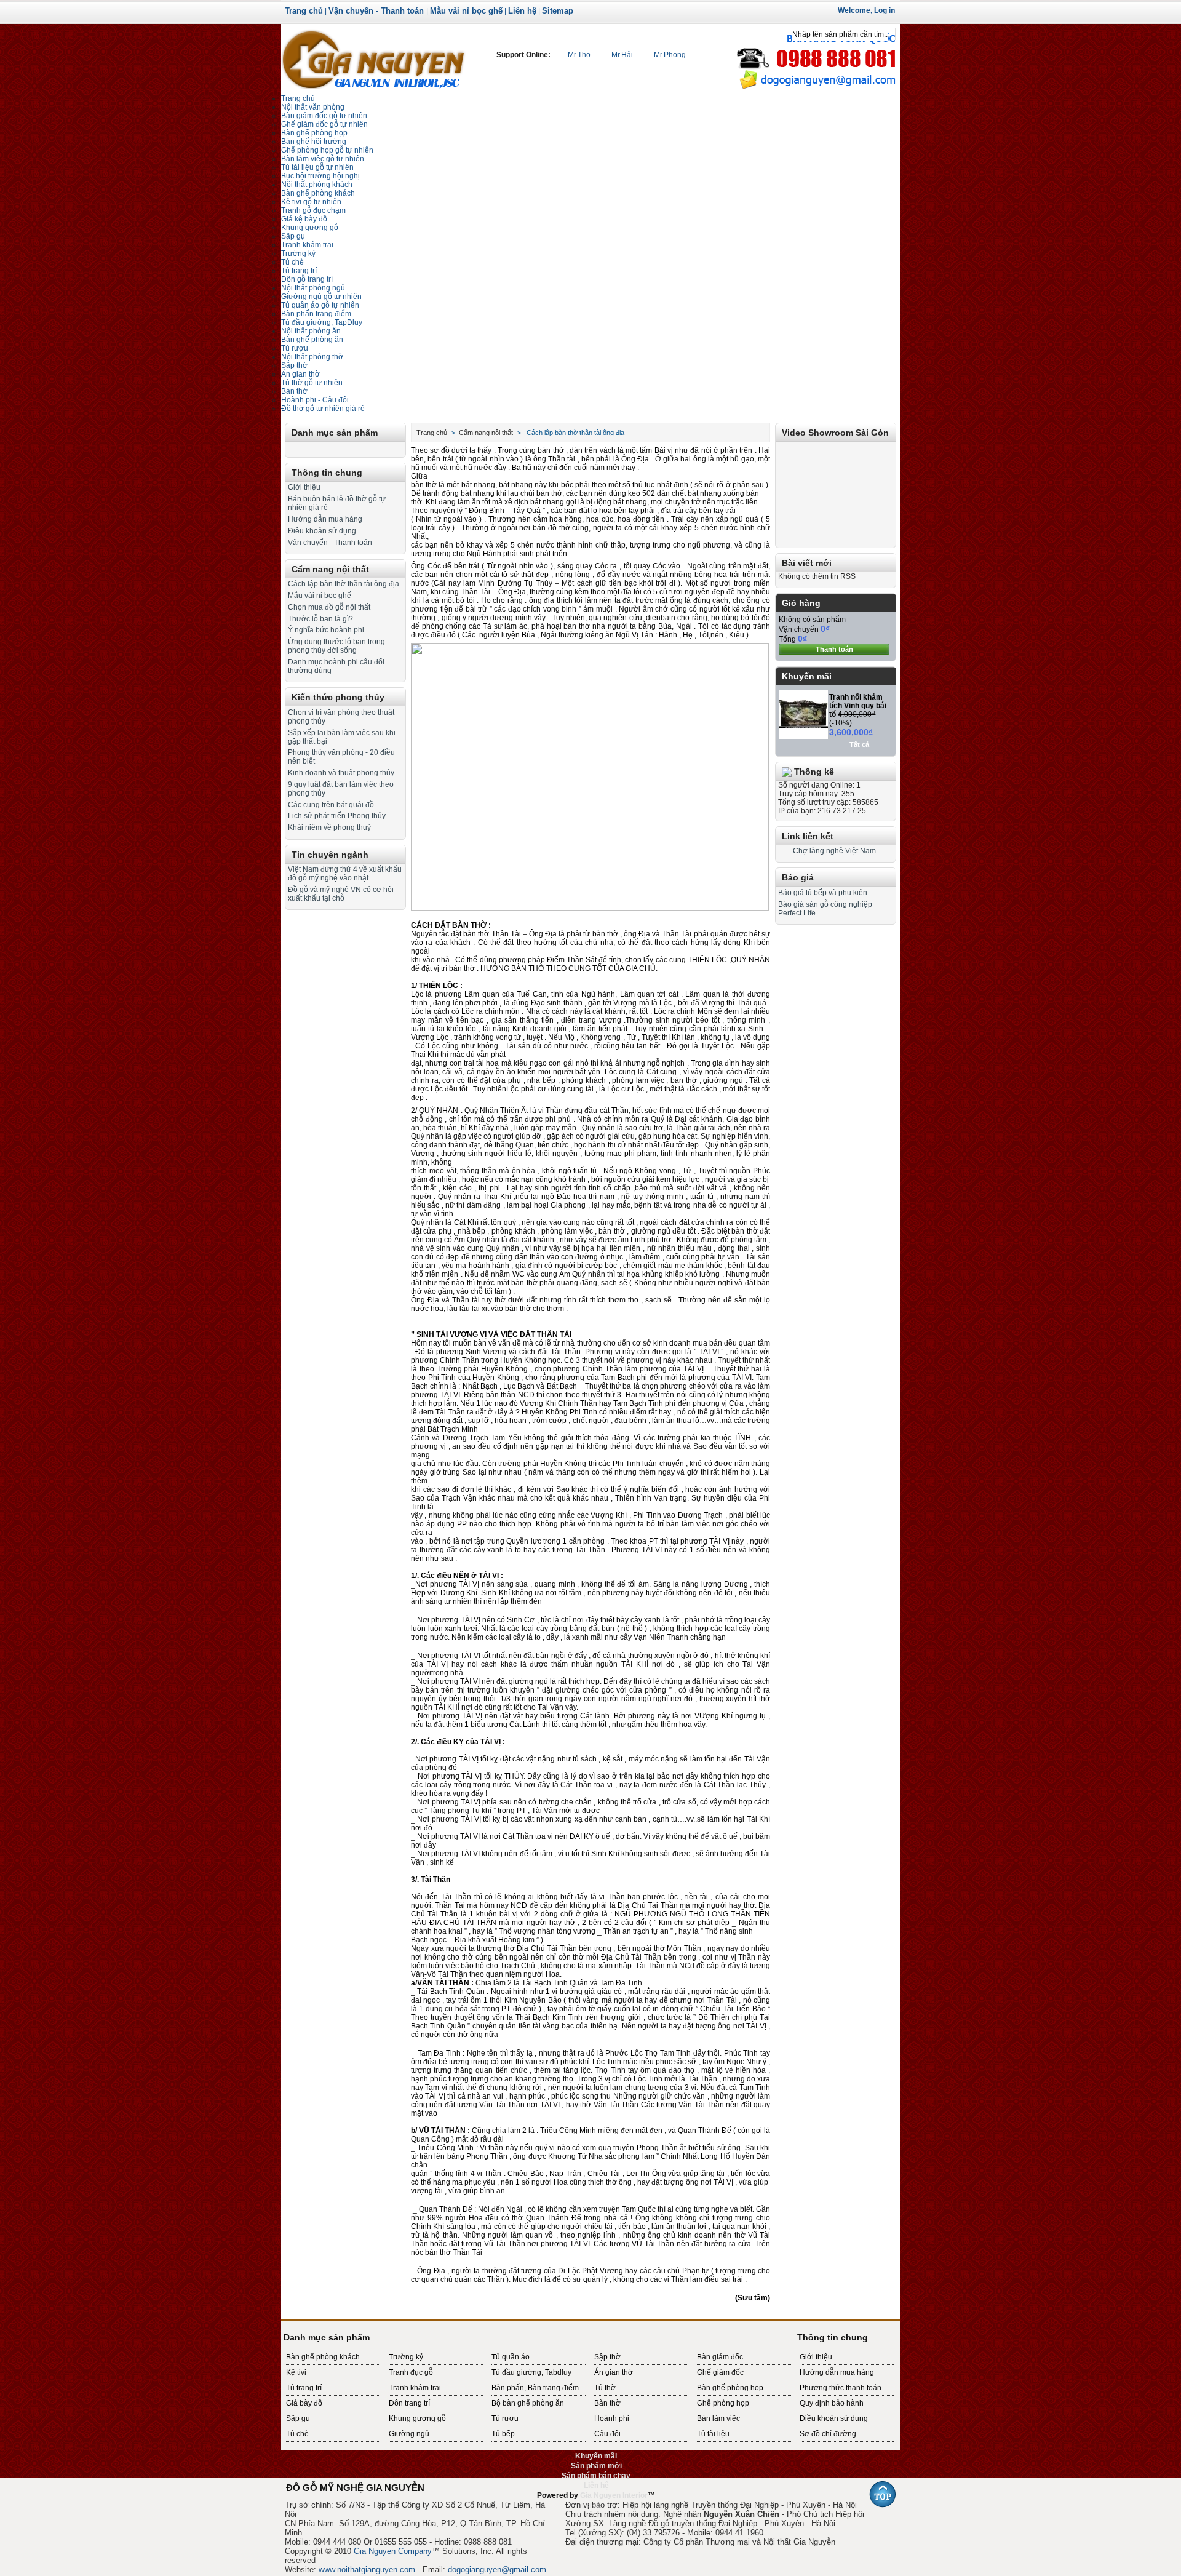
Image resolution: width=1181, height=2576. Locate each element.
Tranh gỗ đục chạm (313, 210)
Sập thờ (294, 365)
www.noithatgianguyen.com (367, 2570)
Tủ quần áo (511, 2357)
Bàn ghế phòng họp (314, 133)
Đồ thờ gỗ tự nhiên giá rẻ (323, 409)
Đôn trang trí (409, 2403)
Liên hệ (522, 11)
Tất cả (859, 744)
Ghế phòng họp (723, 2403)
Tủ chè (292, 262)
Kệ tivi (296, 2372)
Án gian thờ (300, 374)
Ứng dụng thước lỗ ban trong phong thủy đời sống (336, 646)
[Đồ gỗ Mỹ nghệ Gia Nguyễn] (373, 58)
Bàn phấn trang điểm (316, 314)
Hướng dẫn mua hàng (325, 519)
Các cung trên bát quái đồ (331, 805)
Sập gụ (298, 2418)
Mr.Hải (622, 55)
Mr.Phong (669, 55)
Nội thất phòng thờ (312, 357)
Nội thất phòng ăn (311, 331)
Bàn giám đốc (720, 2357)
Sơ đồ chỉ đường (828, 2434)
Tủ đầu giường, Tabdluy (531, 2372)
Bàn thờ (607, 2403)
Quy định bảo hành (832, 2403)
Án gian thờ (614, 2372)
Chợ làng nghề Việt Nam (834, 851)
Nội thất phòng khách (317, 185)
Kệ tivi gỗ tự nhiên (311, 202)
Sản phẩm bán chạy (596, 2476)
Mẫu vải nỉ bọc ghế (466, 11)
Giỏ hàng (801, 603)
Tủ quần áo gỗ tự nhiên (320, 305)
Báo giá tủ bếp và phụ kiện (823, 893)
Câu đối (607, 2434)
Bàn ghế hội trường (314, 142)
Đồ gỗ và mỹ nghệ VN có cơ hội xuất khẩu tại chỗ (341, 894)
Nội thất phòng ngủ (313, 288)
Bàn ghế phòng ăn (312, 340)
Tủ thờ (605, 2388)
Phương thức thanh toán (841, 2388)
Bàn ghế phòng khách (318, 193)
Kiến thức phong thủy (338, 697)
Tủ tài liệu (713, 2434)
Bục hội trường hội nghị (320, 176)
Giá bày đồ (304, 2403)
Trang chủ (304, 11)
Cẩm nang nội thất (330, 569)
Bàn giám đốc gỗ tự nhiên (324, 116)
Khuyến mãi (807, 676)
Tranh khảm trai (307, 245)
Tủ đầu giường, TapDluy (322, 322)
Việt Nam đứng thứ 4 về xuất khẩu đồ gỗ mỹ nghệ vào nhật (345, 874)
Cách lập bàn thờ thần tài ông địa (344, 584)
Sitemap (558, 11)
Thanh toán (834, 649)
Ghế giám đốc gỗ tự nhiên (324, 124)
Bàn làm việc (718, 2418)
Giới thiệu (304, 487)
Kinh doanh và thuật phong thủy (341, 773)
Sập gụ (293, 236)
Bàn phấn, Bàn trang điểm (535, 2388)
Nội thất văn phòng (313, 107)
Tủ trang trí (304, 2388)
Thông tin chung (327, 473)
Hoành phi (612, 2418)
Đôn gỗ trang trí (307, 279)
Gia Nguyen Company (393, 2551)
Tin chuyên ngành (330, 855)
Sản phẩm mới (596, 2466)
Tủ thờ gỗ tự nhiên (312, 383)
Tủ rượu (295, 348)
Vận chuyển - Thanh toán (377, 11)
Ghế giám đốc (720, 2372)
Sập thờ (607, 2357)
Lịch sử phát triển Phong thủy (337, 816)
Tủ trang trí (299, 271)
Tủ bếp (503, 2434)
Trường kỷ (298, 253)
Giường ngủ (409, 2434)
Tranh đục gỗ (411, 2372)
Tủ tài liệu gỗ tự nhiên (317, 167)
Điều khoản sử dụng (322, 531)
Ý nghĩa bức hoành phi (326, 630)
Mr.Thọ (579, 55)
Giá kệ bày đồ (304, 219)
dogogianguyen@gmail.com (497, 2570)
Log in (885, 10)
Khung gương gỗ (310, 228)
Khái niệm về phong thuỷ (329, 827)
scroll (590, 2505)
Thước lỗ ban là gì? (320, 619)
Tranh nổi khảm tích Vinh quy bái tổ (858, 706)
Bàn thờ (294, 391)
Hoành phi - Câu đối (315, 400)
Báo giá (798, 877)
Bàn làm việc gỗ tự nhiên (323, 159)
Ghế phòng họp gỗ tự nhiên (327, 150)
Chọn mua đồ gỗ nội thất (329, 607)
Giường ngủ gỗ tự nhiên (321, 297)
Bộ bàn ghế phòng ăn (528, 2403)
